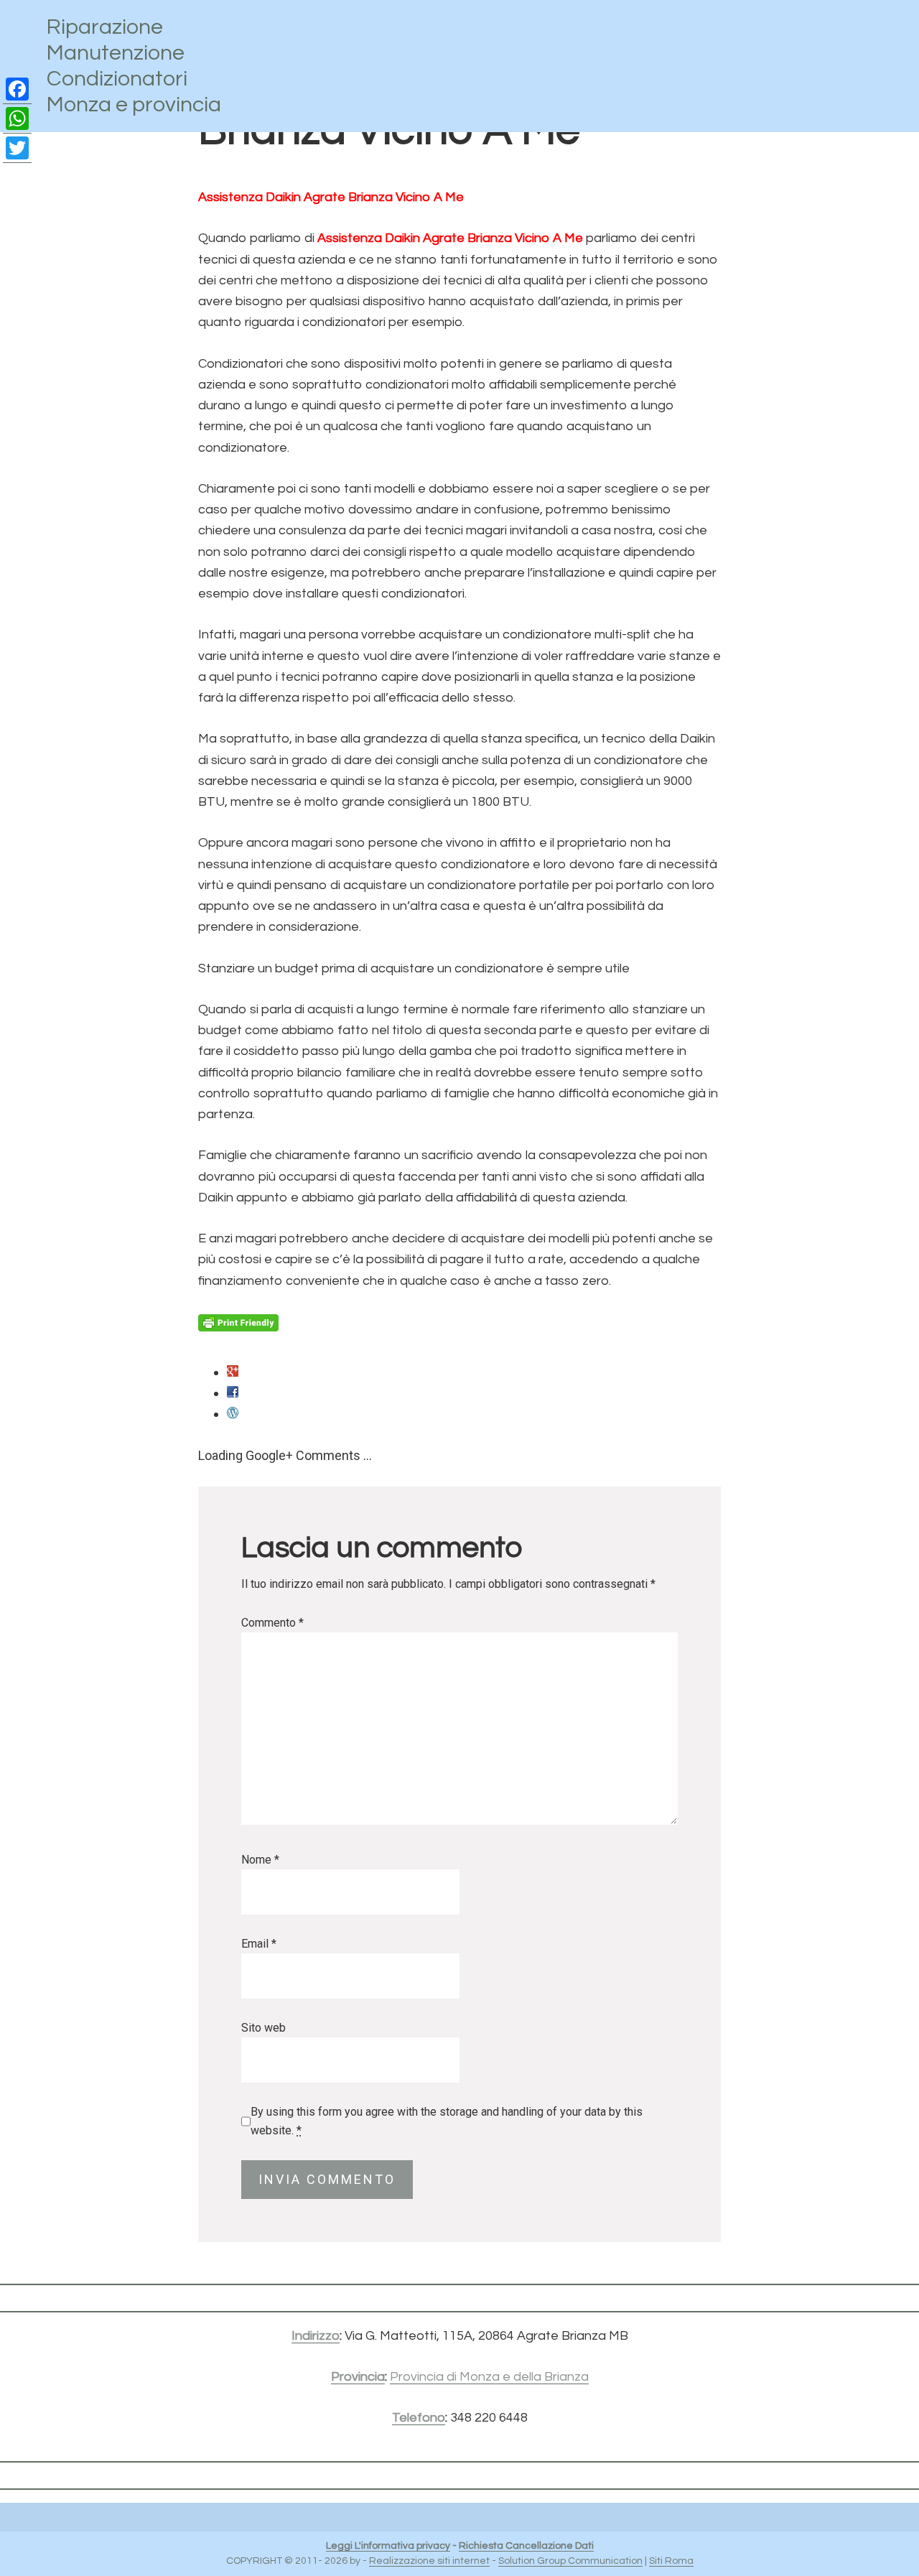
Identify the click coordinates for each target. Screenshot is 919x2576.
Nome (260, 1860)
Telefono (419, 2418)
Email (259, 1944)
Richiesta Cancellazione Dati (526, 2546)
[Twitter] (17, 148)
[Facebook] (17, 89)
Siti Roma (671, 2561)
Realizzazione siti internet (429, 2561)
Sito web (263, 2028)
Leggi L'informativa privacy (388, 2546)
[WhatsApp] (17, 119)
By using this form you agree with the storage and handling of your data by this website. (447, 2121)
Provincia (358, 2377)
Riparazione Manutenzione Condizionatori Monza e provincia (134, 66)
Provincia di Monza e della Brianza (489, 2377)
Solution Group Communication (570, 2561)
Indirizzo (316, 2336)
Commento (272, 1623)
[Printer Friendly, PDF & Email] (238, 1323)
